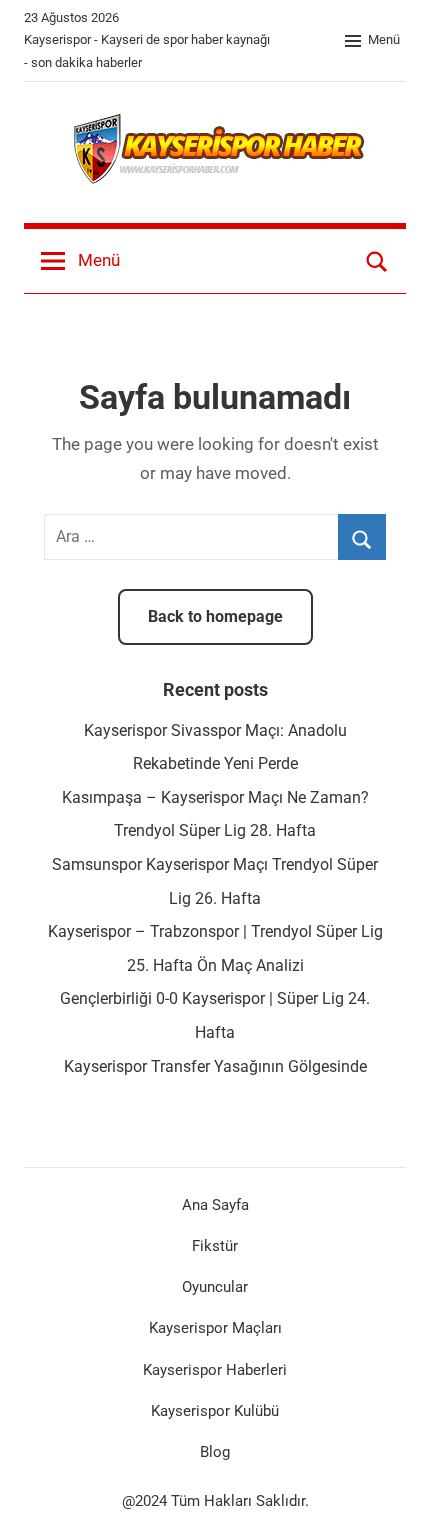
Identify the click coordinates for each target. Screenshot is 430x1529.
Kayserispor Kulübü (215, 1411)
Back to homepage (215, 616)
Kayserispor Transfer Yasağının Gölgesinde (215, 1066)
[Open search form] (377, 261)
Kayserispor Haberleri (215, 1370)
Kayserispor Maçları (215, 1328)
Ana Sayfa (215, 1205)
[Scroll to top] (393, 1492)
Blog (215, 1452)
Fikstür (215, 1246)
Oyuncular (215, 1287)
